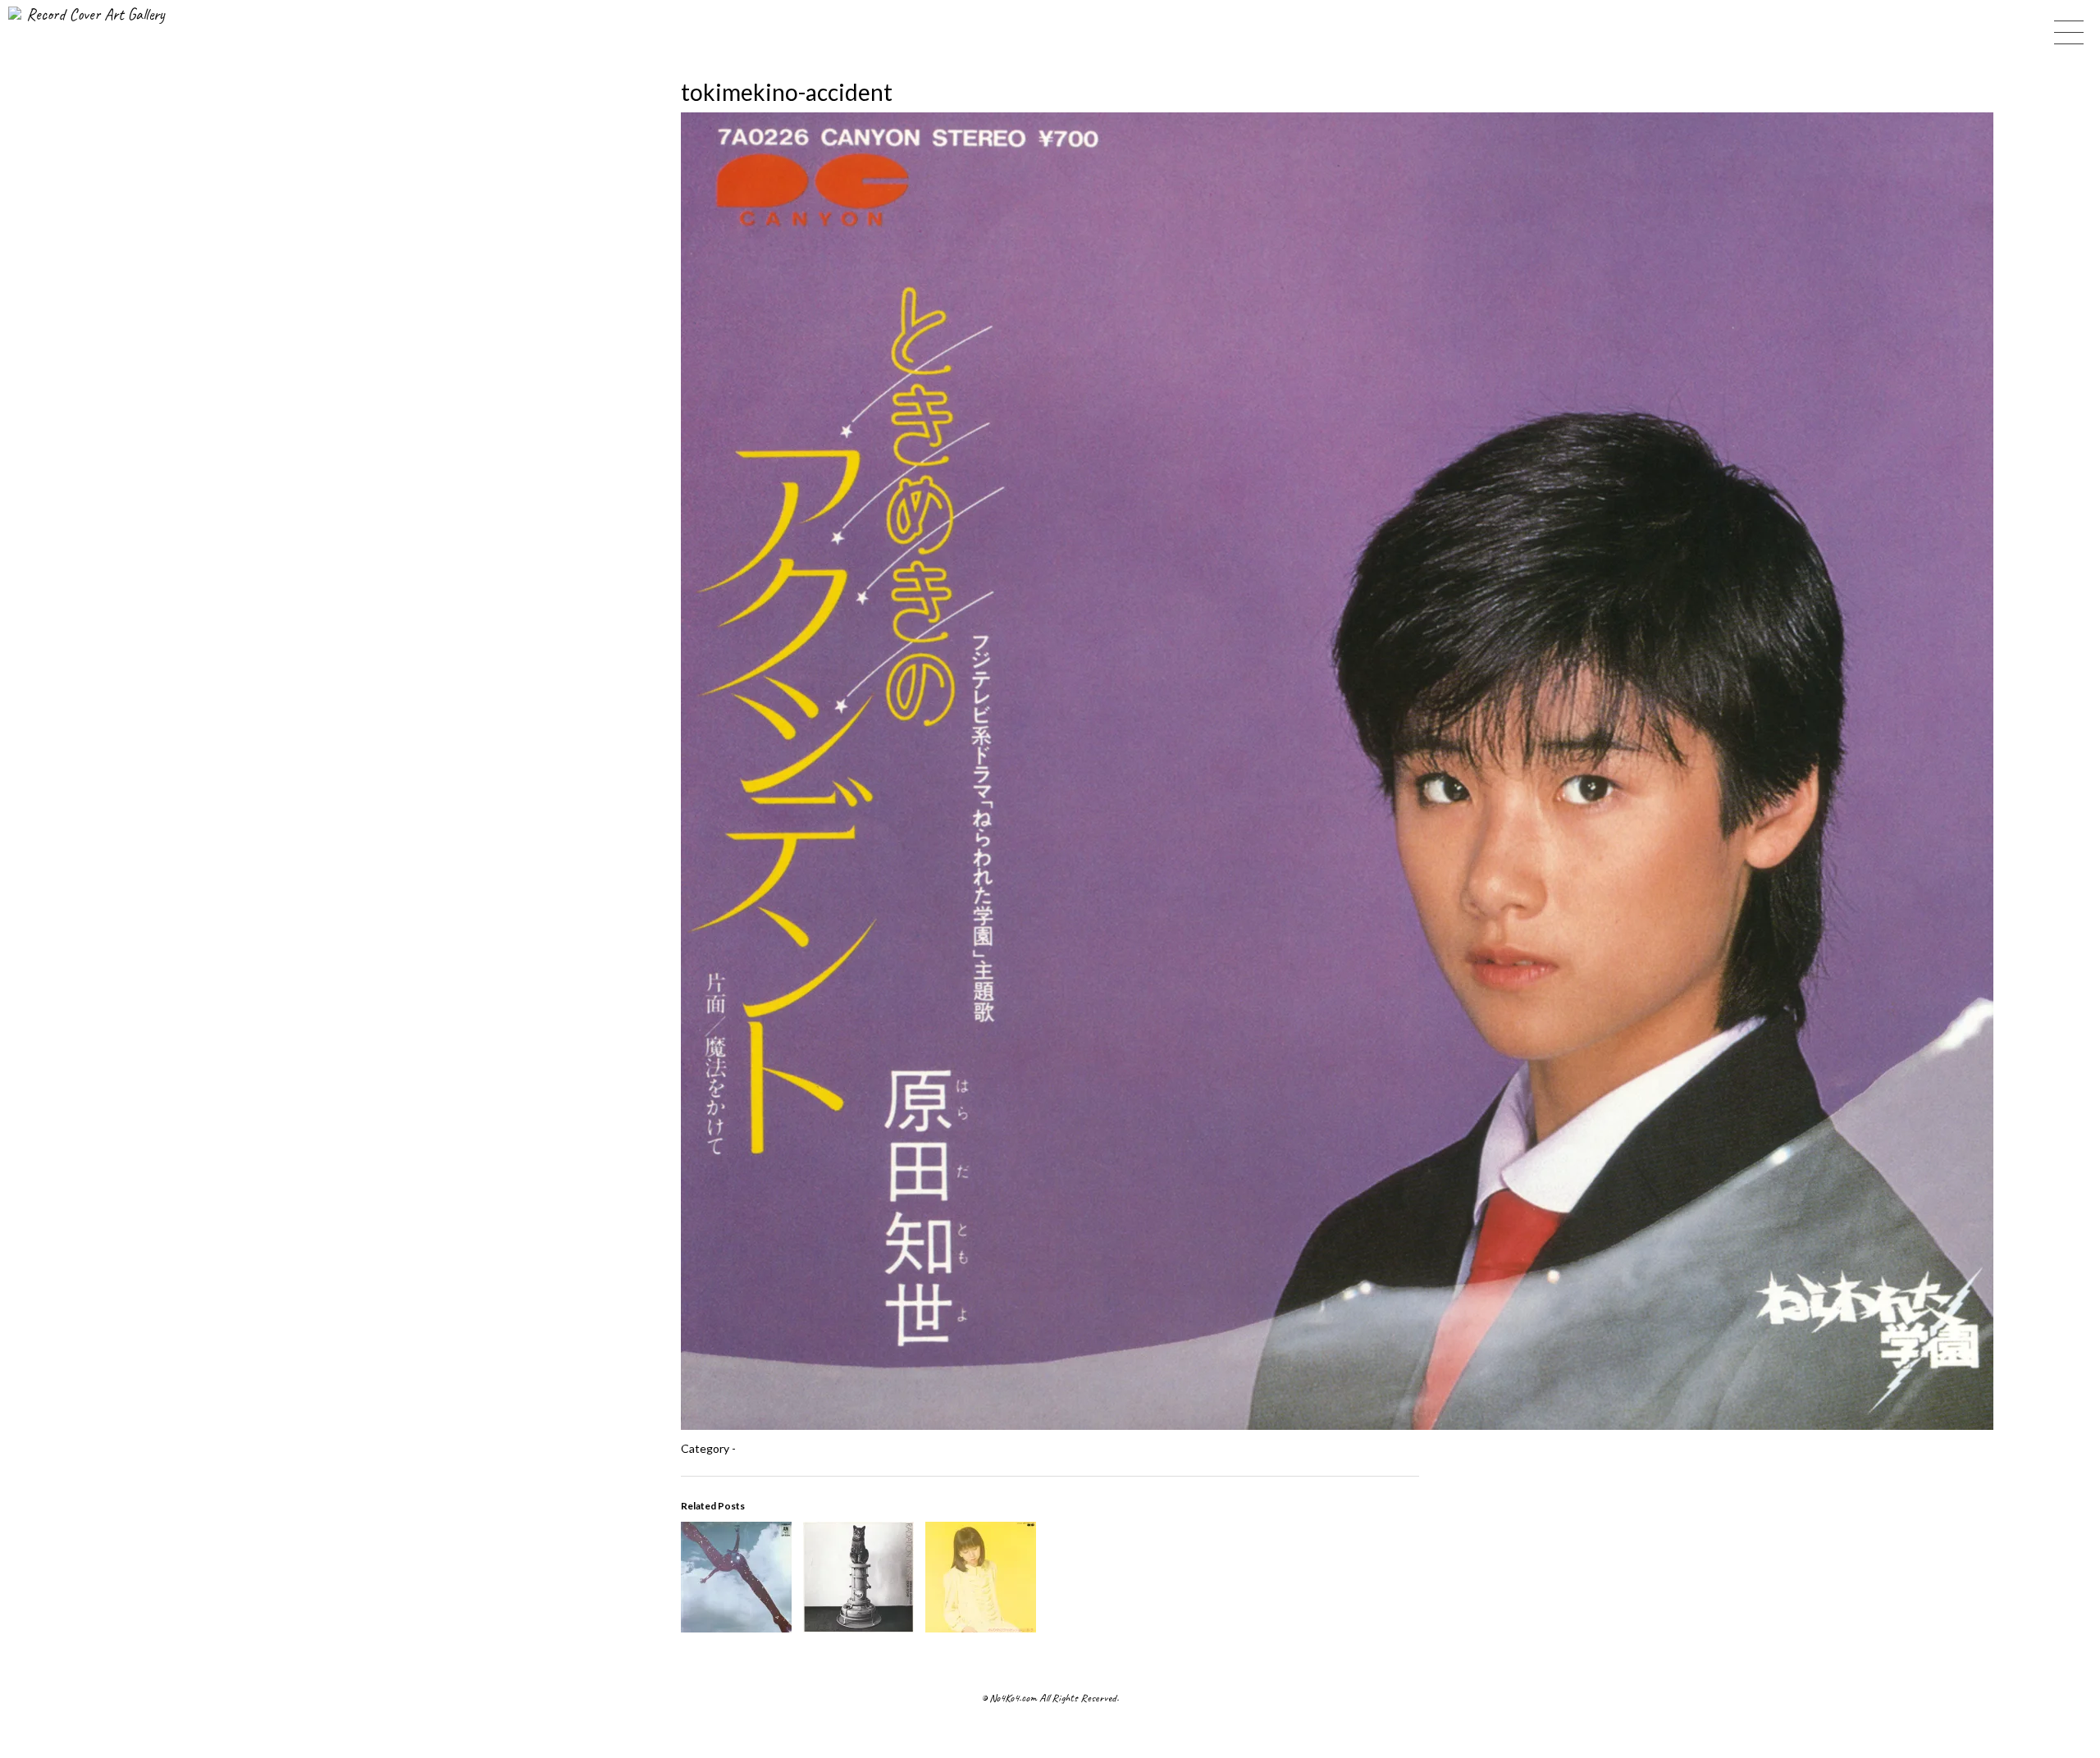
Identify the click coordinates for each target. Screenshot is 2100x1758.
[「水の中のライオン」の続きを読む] (981, 1627)
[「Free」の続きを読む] (736, 1627)
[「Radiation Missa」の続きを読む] (858, 1627)
